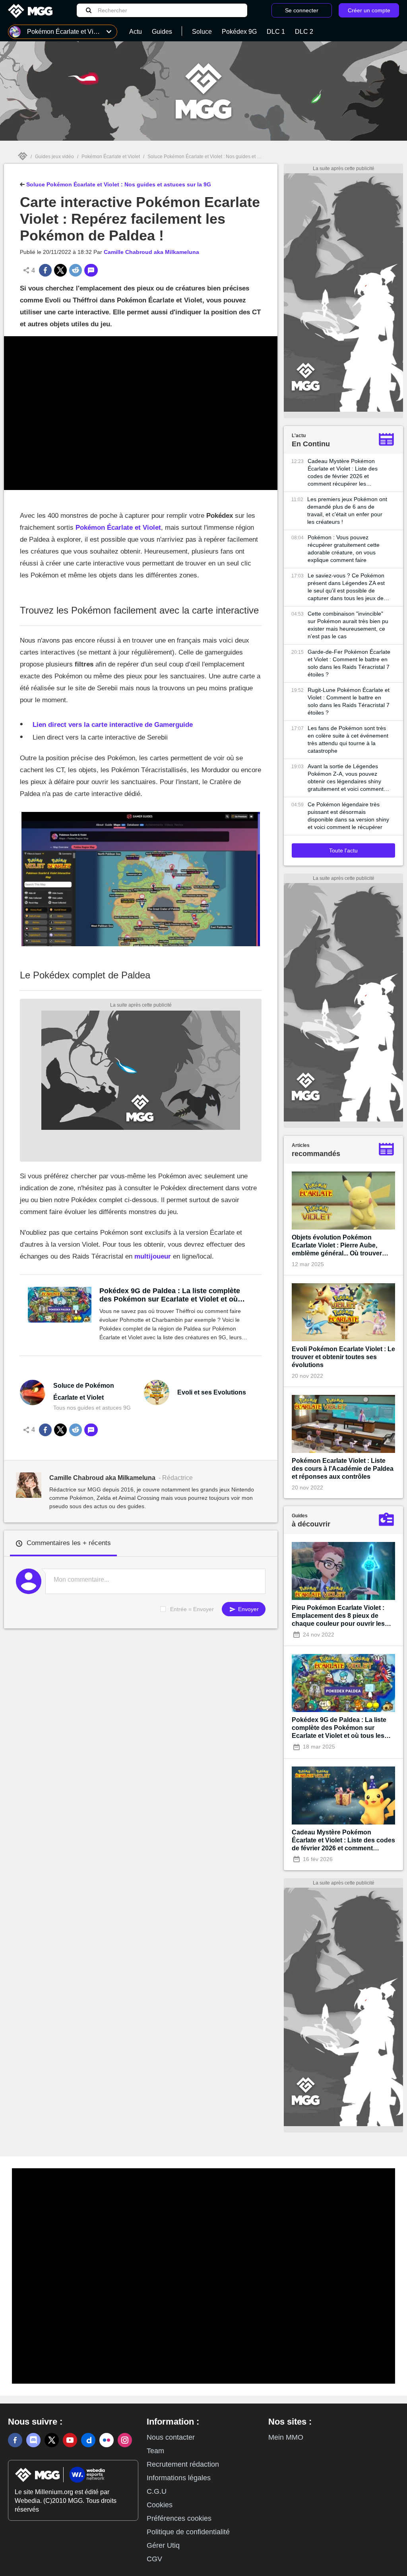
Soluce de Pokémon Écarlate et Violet (84, 1392)
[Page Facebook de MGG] (15, 2440)
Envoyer (248, 1609)
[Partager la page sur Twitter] (60, 270)
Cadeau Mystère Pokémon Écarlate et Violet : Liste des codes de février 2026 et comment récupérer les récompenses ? (343, 473)
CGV (154, 2559)
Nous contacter (171, 2437)
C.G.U (157, 2491)
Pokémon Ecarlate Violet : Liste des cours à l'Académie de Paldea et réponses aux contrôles (343, 1469)
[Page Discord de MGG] (33, 2440)
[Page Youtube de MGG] (70, 2440)
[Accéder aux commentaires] (91, 270)
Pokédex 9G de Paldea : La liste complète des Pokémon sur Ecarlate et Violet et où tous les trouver (170, 1295)
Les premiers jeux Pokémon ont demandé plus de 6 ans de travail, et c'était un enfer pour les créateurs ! (347, 510)
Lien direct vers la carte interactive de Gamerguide (113, 725)
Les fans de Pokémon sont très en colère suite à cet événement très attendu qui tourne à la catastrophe (348, 739)
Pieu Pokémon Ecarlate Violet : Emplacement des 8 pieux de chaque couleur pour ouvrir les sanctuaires (338, 1616)
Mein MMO (286, 2437)
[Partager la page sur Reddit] (76, 270)
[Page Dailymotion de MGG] (88, 2440)
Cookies (160, 2505)
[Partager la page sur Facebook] (45, 270)
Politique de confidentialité (188, 2532)
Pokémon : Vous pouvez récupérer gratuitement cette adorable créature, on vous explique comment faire (344, 549)
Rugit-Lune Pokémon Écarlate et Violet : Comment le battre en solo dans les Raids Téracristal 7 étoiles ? (349, 701)
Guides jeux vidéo (54, 157)
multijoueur (153, 1256)
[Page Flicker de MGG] (107, 2440)
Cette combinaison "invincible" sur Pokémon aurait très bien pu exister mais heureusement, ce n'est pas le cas (348, 625)
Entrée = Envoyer (192, 1609)
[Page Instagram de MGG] (125, 2440)
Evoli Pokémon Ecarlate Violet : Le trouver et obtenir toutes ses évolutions (343, 1357)
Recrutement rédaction (183, 2464)
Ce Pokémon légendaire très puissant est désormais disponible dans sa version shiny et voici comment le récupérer (348, 816)
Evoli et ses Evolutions (212, 1392)
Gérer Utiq (163, 2545)
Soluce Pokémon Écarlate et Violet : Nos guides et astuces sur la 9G (221, 157)
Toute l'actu (343, 850)
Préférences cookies (179, 2518)
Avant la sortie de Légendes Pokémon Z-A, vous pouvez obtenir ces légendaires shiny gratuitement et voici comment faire (346, 778)
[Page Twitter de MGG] (52, 2440)
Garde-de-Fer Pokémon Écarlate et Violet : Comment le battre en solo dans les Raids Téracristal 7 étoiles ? (349, 663)
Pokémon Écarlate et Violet (111, 157)
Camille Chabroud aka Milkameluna (151, 252)
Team (155, 2451)
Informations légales (179, 2478)
